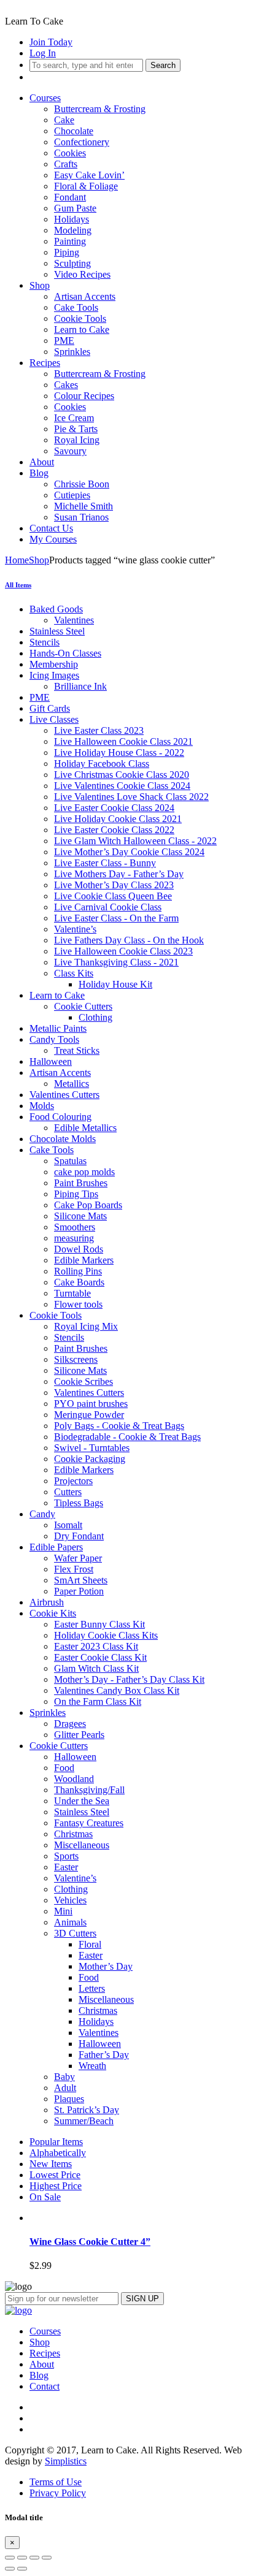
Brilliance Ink (80, 686)
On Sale (45, 2197)
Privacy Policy (58, 2493)
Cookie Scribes (83, 1381)
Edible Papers (56, 1547)
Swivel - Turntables (92, 1448)
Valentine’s (75, 929)
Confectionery (82, 142)
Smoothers (75, 1227)
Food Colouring (60, 1117)
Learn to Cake (82, 330)
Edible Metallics (85, 1128)
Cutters (68, 1492)
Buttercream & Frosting (100, 109)
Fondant (70, 197)
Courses (45, 98)
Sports (66, 1856)
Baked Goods (56, 609)
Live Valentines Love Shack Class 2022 (131, 797)
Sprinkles (72, 352)
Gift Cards (50, 708)
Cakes (66, 385)
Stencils (45, 642)
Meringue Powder (89, 1415)
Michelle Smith (83, 506)
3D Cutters (75, 1933)
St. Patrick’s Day (87, 2110)
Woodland (74, 1779)
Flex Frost (74, 1569)
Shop (40, 285)
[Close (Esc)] (10, 2558)
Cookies (70, 153)
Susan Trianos (81, 517)
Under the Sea (82, 1801)
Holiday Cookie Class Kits (106, 1635)
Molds (42, 1106)
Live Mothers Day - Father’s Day (119, 874)
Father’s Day (104, 2055)
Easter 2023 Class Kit (96, 1646)
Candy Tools (54, 1039)
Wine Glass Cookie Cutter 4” (90, 2242)
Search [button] (163, 65)
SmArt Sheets (81, 1580)
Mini (63, 1911)
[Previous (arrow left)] (10, 2569)
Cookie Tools (80, 318)
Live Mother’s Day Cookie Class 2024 (129, 852)
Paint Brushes (81, 1183)
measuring (74, 1238)
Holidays (72, 219)
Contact (45, 2386)
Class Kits (74, 973)
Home (17, 560)
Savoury (70, 451)
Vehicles (70, 1900)
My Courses (53, 539)
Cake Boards (79, 1282)
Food (64, 1768)
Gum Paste (75, 208)
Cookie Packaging (90, 1459)
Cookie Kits (53, 1613)
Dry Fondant (79, 1536)
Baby (64, 2077)
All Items (18, 585)
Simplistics (66, 2461)
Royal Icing (77, 440)
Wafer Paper (78, 1558)
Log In (43, 53)
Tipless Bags (79, 1503)
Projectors (73, 1481)
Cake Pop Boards (88, 1205)
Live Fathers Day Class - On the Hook (129, 940)
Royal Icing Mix (86, 1326)
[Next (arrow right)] (22, 2569)
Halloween (51, 1061)
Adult (65, 2088)
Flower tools (78, 1304)
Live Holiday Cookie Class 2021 (118, 819)
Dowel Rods (79, 1249)
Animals (70, 1922)
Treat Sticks (77, 1050)
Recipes (45, 363)
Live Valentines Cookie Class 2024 (122, 786)
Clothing (95, 1017)
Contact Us (51, 528)
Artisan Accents (85, 296)
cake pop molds (84, 1172)
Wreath (92, 2066)
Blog (39, 473)
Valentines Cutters (64, 1095)
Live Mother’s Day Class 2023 (114, 885)
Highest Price (56, 2186)
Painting (70, 241)
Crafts (66, 164)
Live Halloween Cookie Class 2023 (123, 951)
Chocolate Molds (63, 1139)
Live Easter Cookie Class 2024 (114, 808)
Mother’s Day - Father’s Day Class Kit (129, 1679)
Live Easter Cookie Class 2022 (114, 830)
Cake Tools (76, 307)
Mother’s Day (106, 1966)
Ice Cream (74, 418)
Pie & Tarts (76, 429)
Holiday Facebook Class (102, 764)
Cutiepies (72, 495)
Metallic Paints (58, 1028)
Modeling (73, 230)
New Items (51, 2164)
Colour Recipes (84, 396)
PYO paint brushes (91, 1404)
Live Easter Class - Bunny (105, 863)
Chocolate (74, 131)
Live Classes (54, 719)
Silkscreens (76, 1359)
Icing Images (54, 675)
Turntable (72, 1293)
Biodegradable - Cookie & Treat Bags (127, 1437)
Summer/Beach (84, 2121)
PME (64, 341)
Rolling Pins (78, 1271)
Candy (42, 1514)
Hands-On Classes (65, 653)
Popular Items (56, 2142)
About (42, 462)
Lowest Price (55, 2175)
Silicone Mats (80, 1216)
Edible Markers (84, 1260)
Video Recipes (82, 274)
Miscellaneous (82, 1845)
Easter (66, 1867)
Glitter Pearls (79, 1735)
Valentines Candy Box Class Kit (117, 1690)
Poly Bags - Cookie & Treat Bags (119, 1426)
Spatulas (70, 1161)
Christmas (73, 1834)
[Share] (22, 2558)
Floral (90, 1944)
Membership (54, 664)
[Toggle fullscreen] (34, 2558)
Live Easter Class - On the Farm (116, 918)
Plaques (69, 2099)
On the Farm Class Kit (98, 1701)
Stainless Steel (57, 631)
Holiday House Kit (115, 984)
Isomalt (68, 1525)
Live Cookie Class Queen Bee (113, 896)
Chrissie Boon (82, 484)
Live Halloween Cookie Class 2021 (123, 741)
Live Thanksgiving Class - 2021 (116, 962)
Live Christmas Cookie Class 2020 (122, 775)
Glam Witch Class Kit (96, 1668)
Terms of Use (56, 2482)
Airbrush (47, 1602)
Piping (67, 252)
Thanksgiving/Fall (89, 1790)
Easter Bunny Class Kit (99, 1624)
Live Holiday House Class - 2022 (119, 753)
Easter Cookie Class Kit (100, 1657)
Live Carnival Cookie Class (108, 907)
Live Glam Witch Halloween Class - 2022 (135, 841)
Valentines (74, 620)
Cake (64, 120)
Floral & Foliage (86, 186)
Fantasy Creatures (89, 1823)
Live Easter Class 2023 (99, 730)
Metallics (72, 1084)
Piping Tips (76, 1194)
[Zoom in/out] (47, 2558)
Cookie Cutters (83, 1006)
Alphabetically (58, 2153)
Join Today (51, 42)
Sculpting (72, 263)
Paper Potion (79, 1591)
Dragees (70, 1724)
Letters (92, 1988)
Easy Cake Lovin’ (89, 175)
